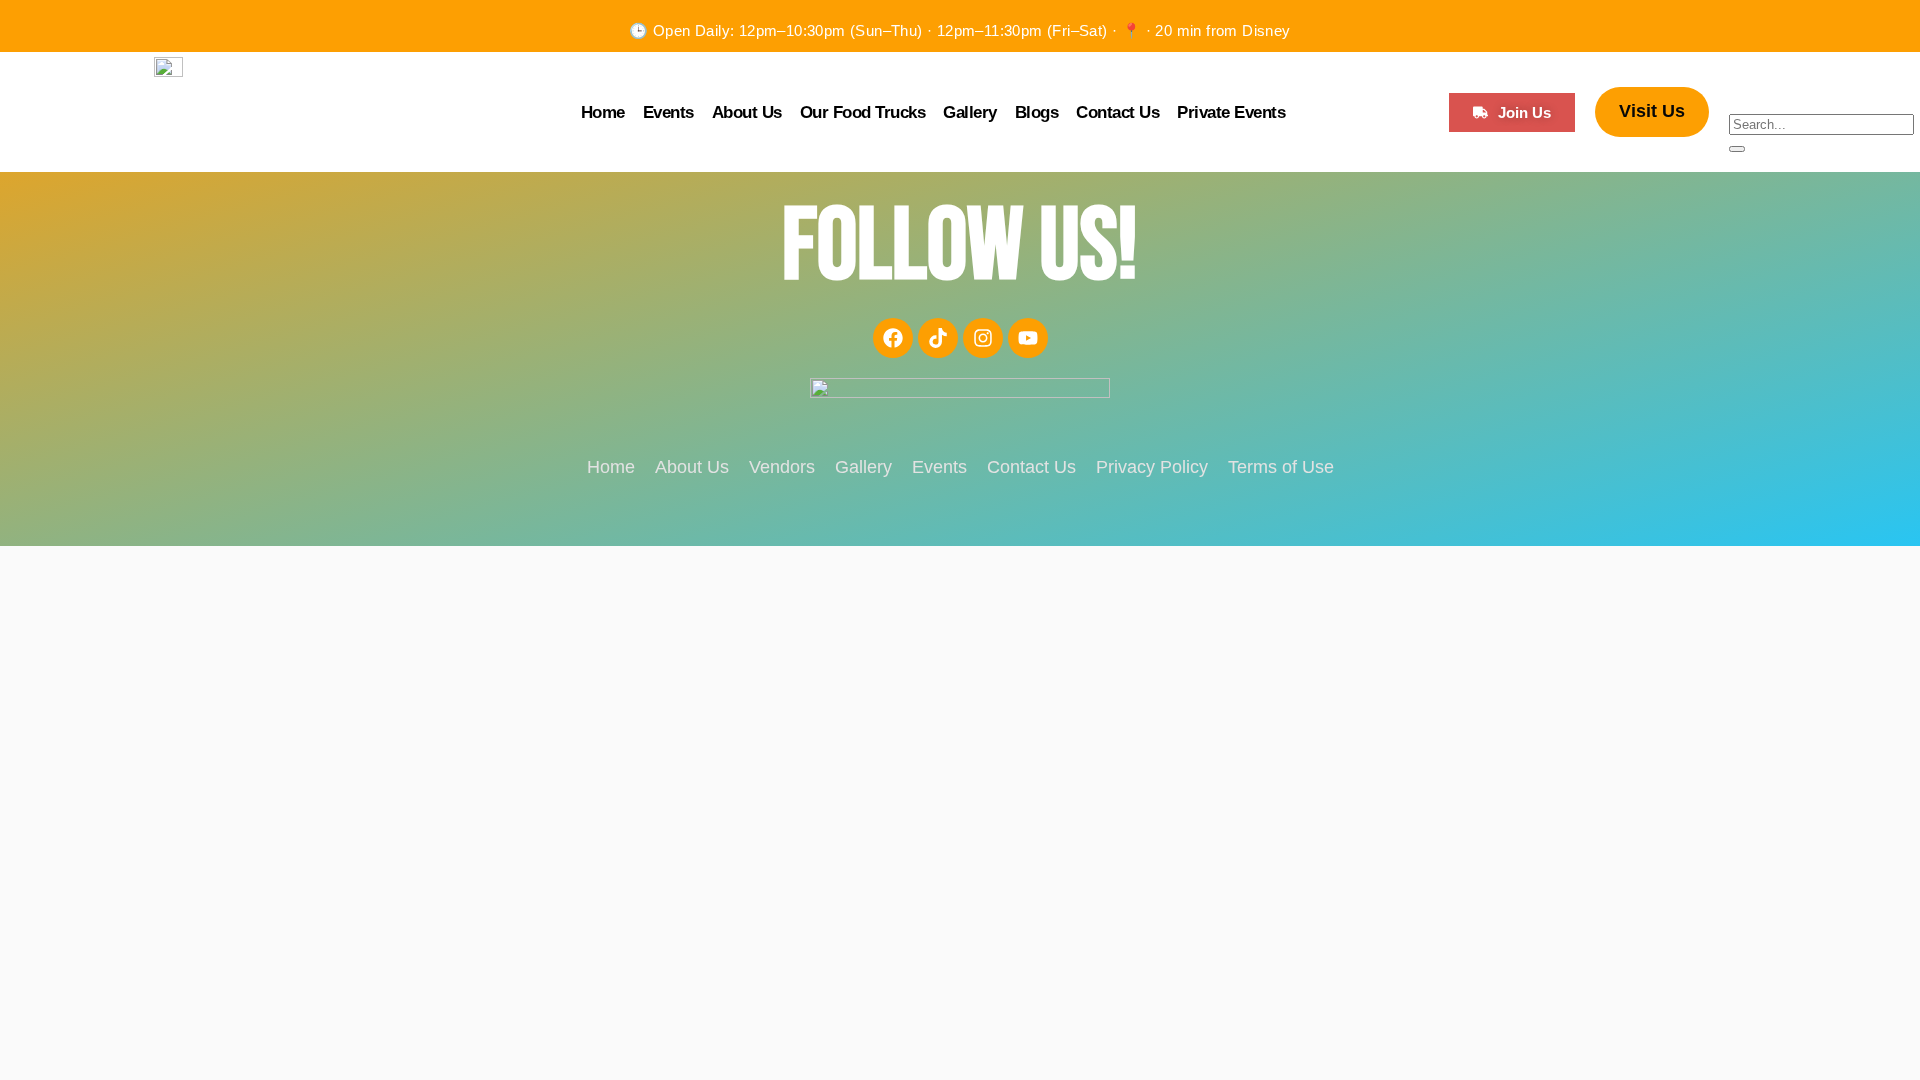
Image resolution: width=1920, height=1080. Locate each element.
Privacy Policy (1152, 467)
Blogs (1037, 112)
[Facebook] (893, 338)
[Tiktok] (938, 338)
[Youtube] (1028, 338)
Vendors (782, 467)
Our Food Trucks (863, 112)
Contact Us (1117, 112)
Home (603, 112)
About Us (747, 112)
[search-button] (1737, 149)
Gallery (970, 112)
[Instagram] (983, 338)
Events (668, 112)
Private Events (1231, 112)
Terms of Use (1281, 467)
